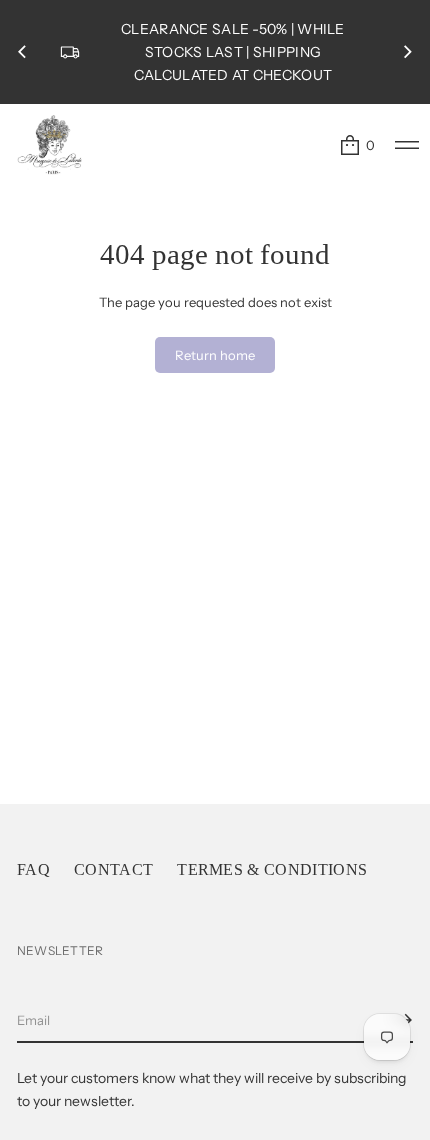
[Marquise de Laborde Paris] (50, 145)
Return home (215, 355)
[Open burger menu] (407, 145)
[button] (356, 145)
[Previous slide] (22, 52)
